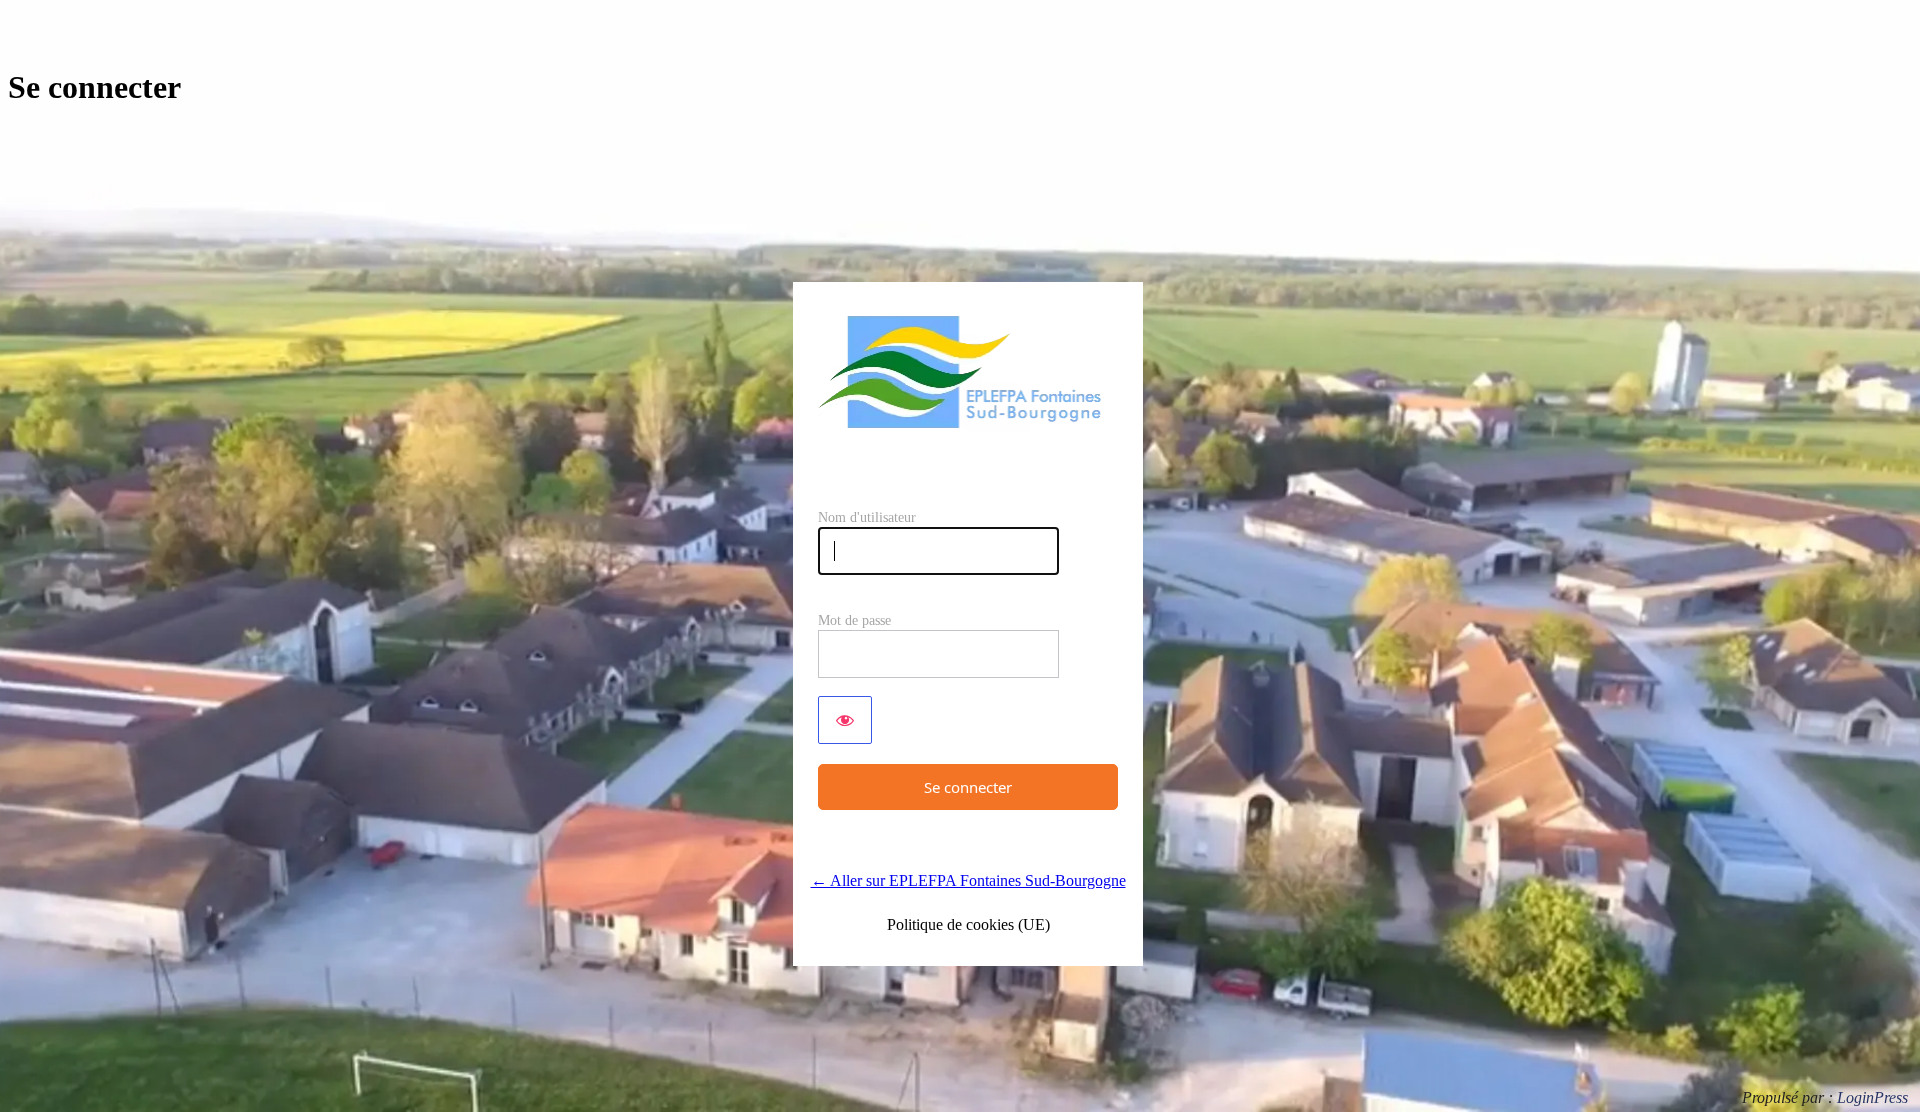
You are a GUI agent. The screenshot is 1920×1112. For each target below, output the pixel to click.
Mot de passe (854, 620)
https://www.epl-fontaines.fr (968, 371)
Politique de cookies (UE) (968, 924)
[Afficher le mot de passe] (845, 720)
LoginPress (1872, 1097)
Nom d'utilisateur (867, 517)
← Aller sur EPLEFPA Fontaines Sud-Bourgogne (968, 880)
